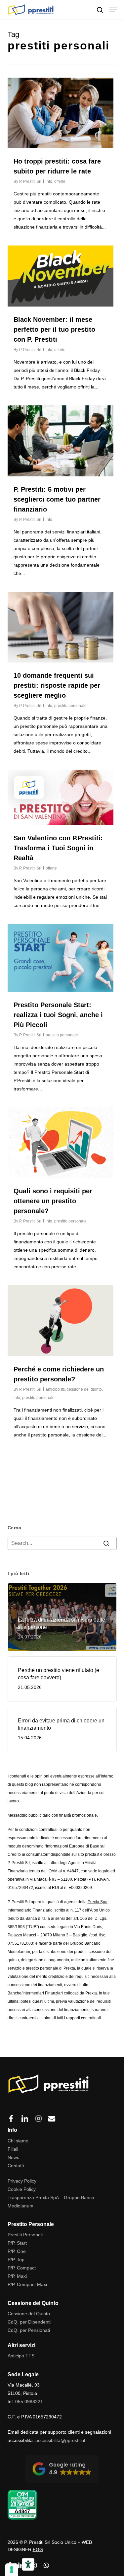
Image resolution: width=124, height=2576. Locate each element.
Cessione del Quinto (29, 2314)
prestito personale (70, 706)
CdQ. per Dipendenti (29, 2322)
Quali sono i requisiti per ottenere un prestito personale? (53, 1201)
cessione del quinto (84, 1389)
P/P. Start (17, 2243)
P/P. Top (16, 2260)
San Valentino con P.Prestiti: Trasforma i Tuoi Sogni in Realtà (58, 848)
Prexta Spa (98, 1902)
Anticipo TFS (21, 2356)
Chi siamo (18, 2141)
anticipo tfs (55, 1389)
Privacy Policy (22, 2181)
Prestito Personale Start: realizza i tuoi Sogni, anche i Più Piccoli (58, 1015)
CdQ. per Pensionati (29, 2330)
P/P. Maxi (17, 2276)
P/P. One (17, 2251)
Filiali (13, 2149)
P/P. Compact (22, 2268)
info (49, 181)
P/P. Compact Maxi (27, 2284)
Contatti (16, 2166)
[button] (113, 10)
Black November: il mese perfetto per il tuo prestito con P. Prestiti (54, 329)
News (13, 2157)
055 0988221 (29, 2402)
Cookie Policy (22, 2189)
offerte (60, 181)
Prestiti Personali (25, 2235)
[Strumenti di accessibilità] (28, 2564)
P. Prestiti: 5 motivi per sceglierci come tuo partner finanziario (57, 499)
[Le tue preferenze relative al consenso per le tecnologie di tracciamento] (12, 2570)
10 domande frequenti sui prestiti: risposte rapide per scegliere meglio (57, 685)
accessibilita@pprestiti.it (60, 2440)
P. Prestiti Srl (30, 181)
